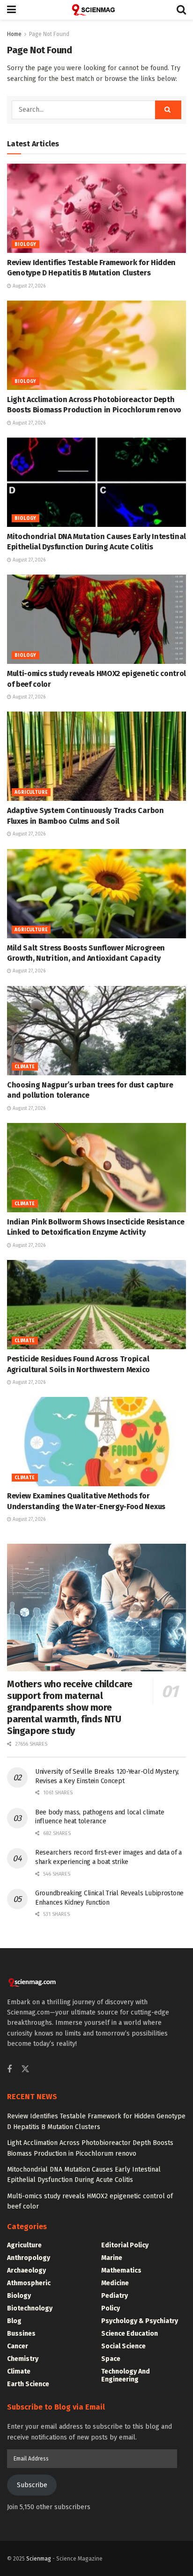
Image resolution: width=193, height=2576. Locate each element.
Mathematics (121, 2270)
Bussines (21, 2334)
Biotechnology (30, 2308)
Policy (111, 2308)
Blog (14, 2321)
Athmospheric (29, 2283)
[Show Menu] (11, 10)
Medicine (115, 2283)
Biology (26, 245)
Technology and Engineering (126, 2375)
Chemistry (23, 2359)
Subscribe (32, 2485)
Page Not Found (49, 34)
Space (111, 2359)
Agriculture (31, 792)
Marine (112, 2258)
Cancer (18, 2346)
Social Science (123, 2346)
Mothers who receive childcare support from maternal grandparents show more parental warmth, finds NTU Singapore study (70, 1707)
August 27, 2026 (28, 286)
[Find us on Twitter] (25, 2069)
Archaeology (26, 2270)
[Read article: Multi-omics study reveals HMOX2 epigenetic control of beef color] (96, 619)
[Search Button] (181, 10)
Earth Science (28, 2384)
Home (14, 34)
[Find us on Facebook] (9, 2070)
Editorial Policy (125, 2245)
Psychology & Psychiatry (140, 2321)
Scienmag (39, 2559)
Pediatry (115, 2296)
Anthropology (29, 2258)
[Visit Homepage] (96, 10)
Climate (25, 1067)
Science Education (130, 2334)
